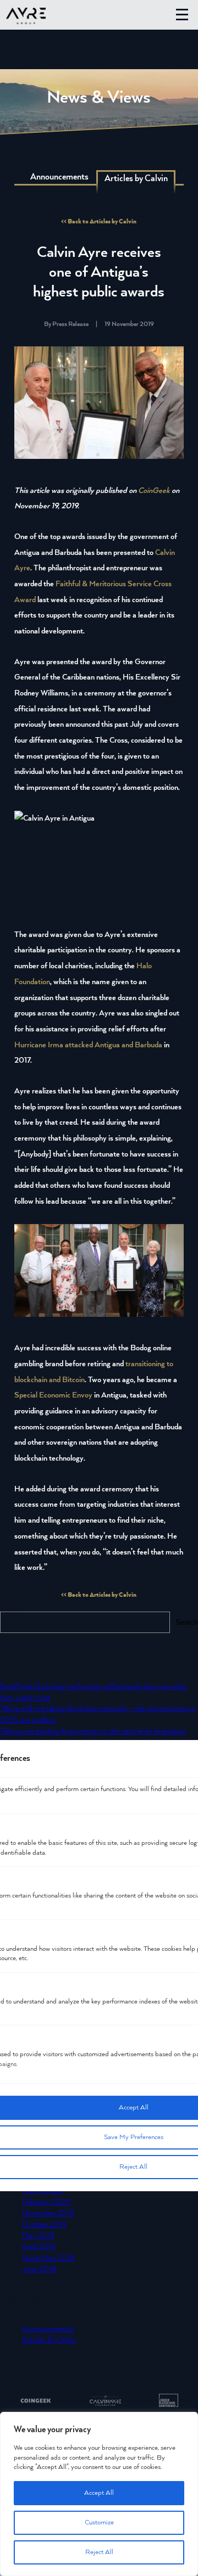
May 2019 (38, 2236)
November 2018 (48, 2258)
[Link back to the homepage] (26, 17)
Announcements (59, 177)
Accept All (99, 2493)
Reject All (99, 2552)
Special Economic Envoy (53, 1395)
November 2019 (48, 2213)
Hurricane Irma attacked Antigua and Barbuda (88, 1045)
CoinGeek (154, 491)
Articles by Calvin (49, 2340)
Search (11, 1607)
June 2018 (39, 2269)
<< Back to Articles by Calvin (99, 221)
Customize (99, 2522)
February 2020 (46, 2202)
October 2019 (44, 2225)
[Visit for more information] (36, 2402)
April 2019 (39, 2247)
